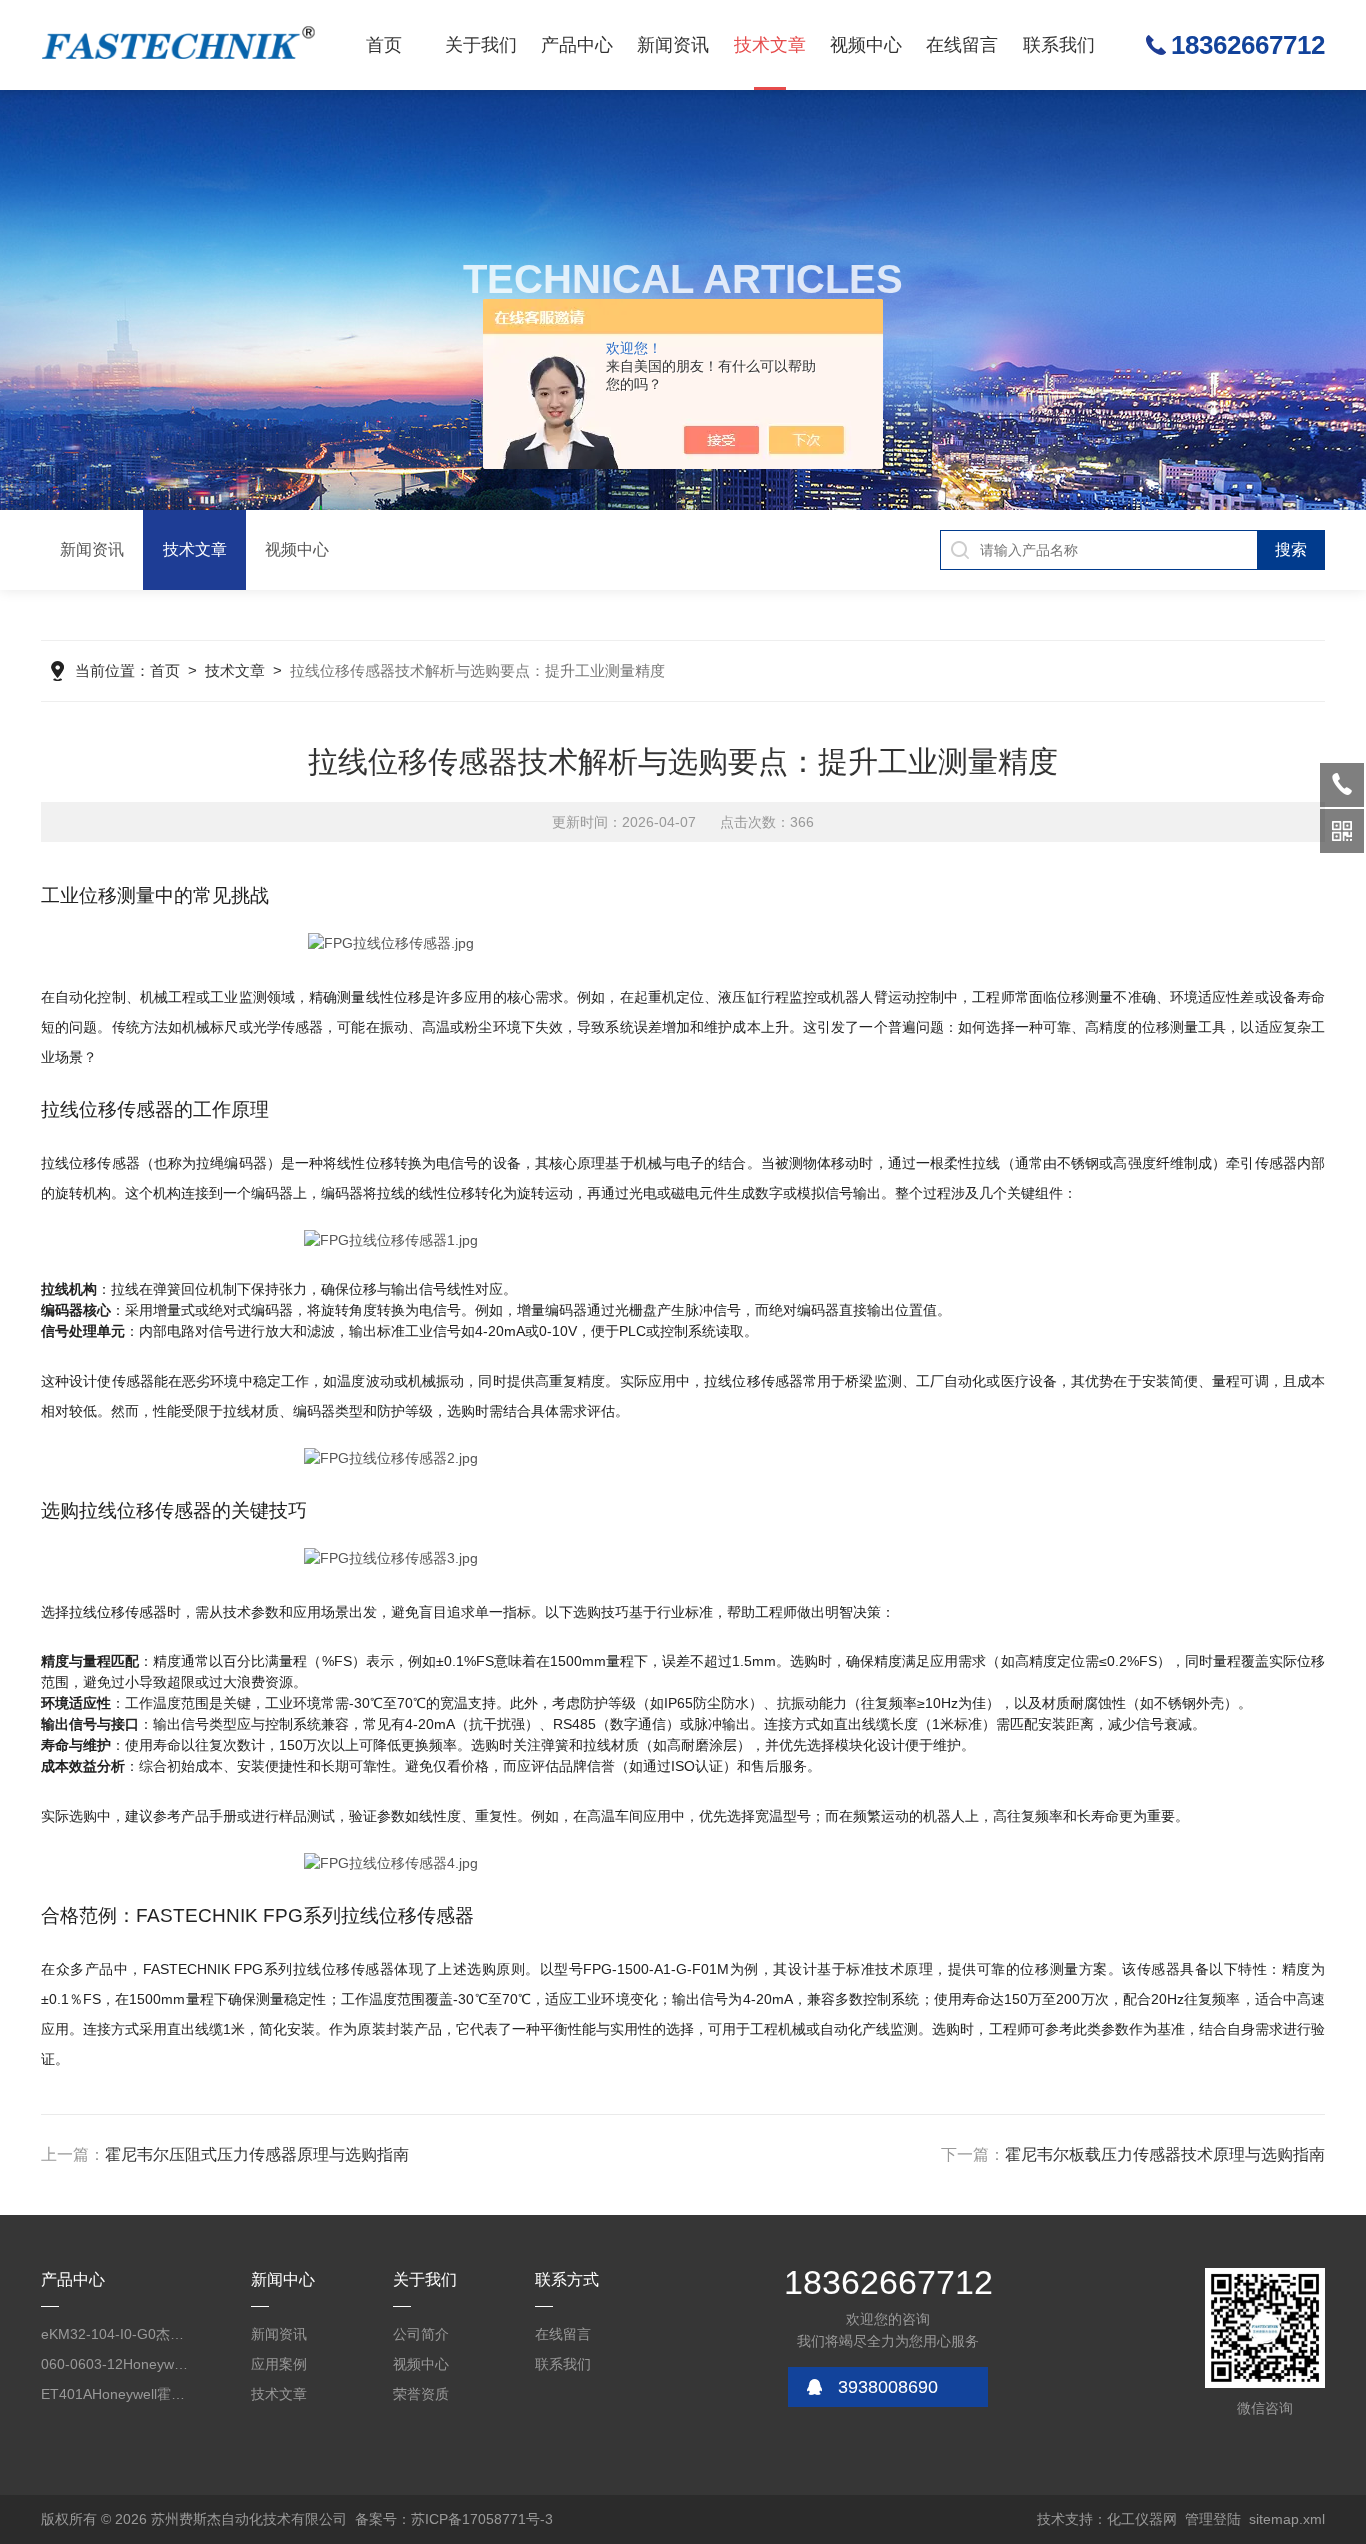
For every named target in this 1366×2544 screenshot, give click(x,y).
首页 (384, 45)
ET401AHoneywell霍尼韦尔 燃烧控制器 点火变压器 (114, 2394)
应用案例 (279, 2364)
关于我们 (481, 45)
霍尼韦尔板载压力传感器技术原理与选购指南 (1165, 2154)
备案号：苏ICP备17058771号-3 (454, 2519)
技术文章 (770, 45)
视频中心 (866, 45)
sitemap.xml (1287, 2519)
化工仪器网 (1142, 2519)
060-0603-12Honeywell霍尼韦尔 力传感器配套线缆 (114, 2364)
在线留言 (962, 45)
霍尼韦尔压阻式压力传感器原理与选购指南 (257, 2154)
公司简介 (421, 2334)
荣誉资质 (421, 2394)
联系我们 (1059, 45)
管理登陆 (1213, 2519)
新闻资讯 (673, 45)
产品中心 (577, 45)
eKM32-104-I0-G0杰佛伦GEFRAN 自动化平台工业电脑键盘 (114, 2334)
